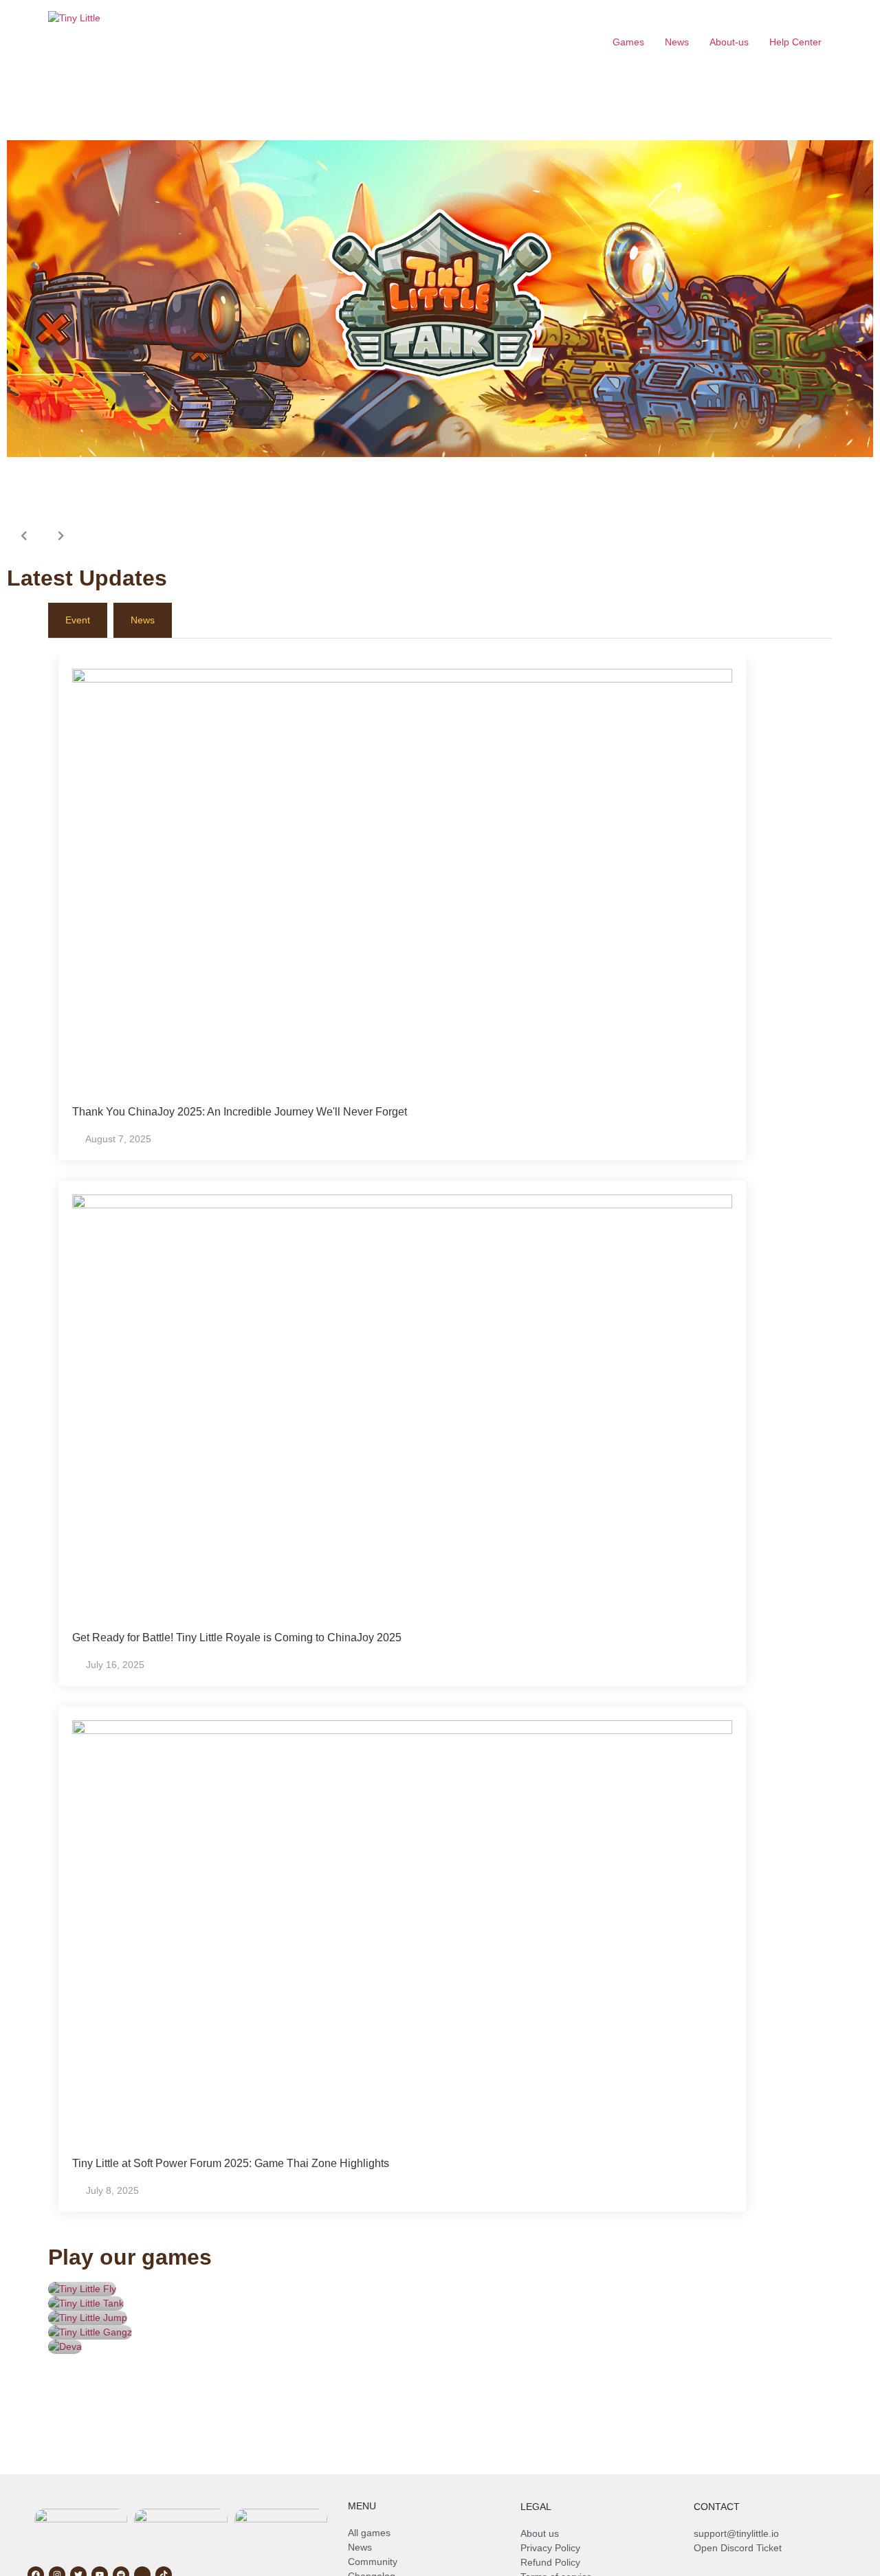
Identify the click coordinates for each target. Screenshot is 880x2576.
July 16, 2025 (115, 1665)
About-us (729, 42)
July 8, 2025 (112, 2190)
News (677, 42)
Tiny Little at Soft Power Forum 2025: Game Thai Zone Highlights (231, 2163)
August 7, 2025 (118, 1139)
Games (628, 42)
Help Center (795, 42)
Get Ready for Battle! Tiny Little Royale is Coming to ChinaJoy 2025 (237, 1637)
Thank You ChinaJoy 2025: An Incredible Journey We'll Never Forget (240, 1112)
